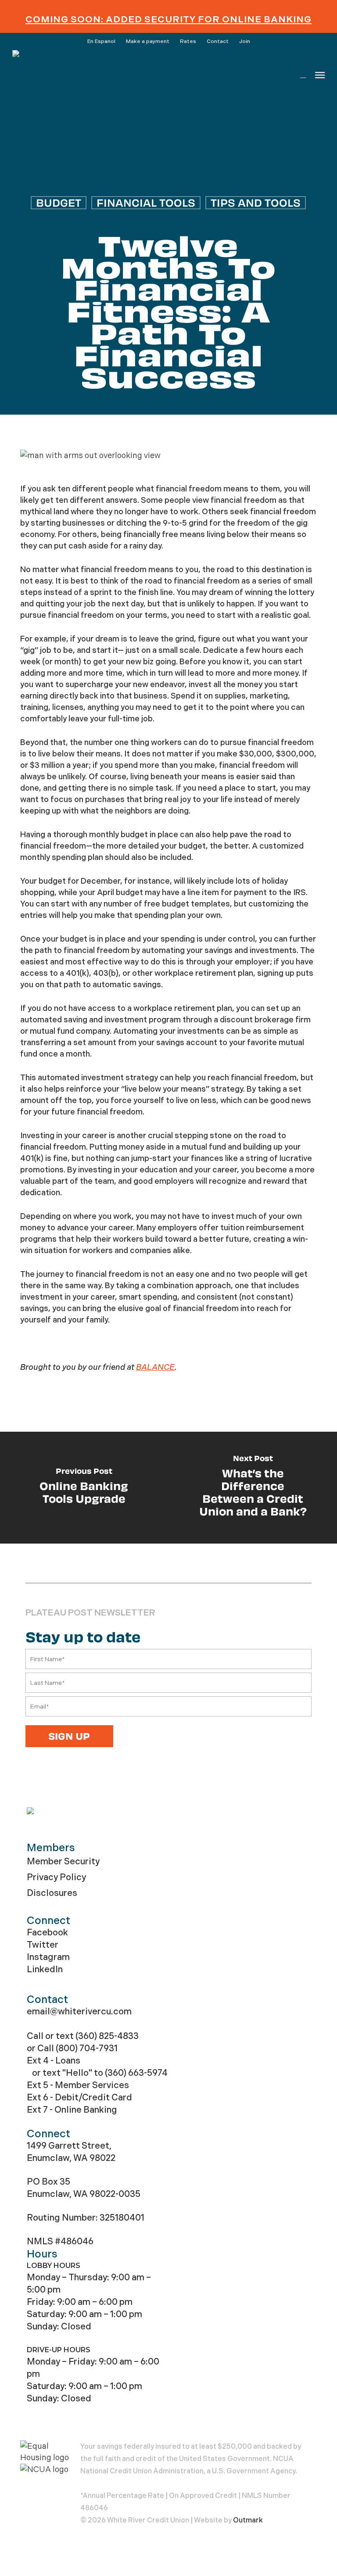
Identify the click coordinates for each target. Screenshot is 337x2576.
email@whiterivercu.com (79, 2012)
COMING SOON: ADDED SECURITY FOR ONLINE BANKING (168, 19)
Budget (59, 202)
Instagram (48, 1957)
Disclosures (52, 1893)
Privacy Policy (56, 1877)
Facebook (47, 1933)
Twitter (43, 1945)
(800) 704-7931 (87, 2048)
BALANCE (155, 1367)
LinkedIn (45, 1969)
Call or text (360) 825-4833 (83, 2036)
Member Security (63, 1861)
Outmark (248, 2520)
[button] (320, 75)
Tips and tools (256, 202)
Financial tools (146, 202)
